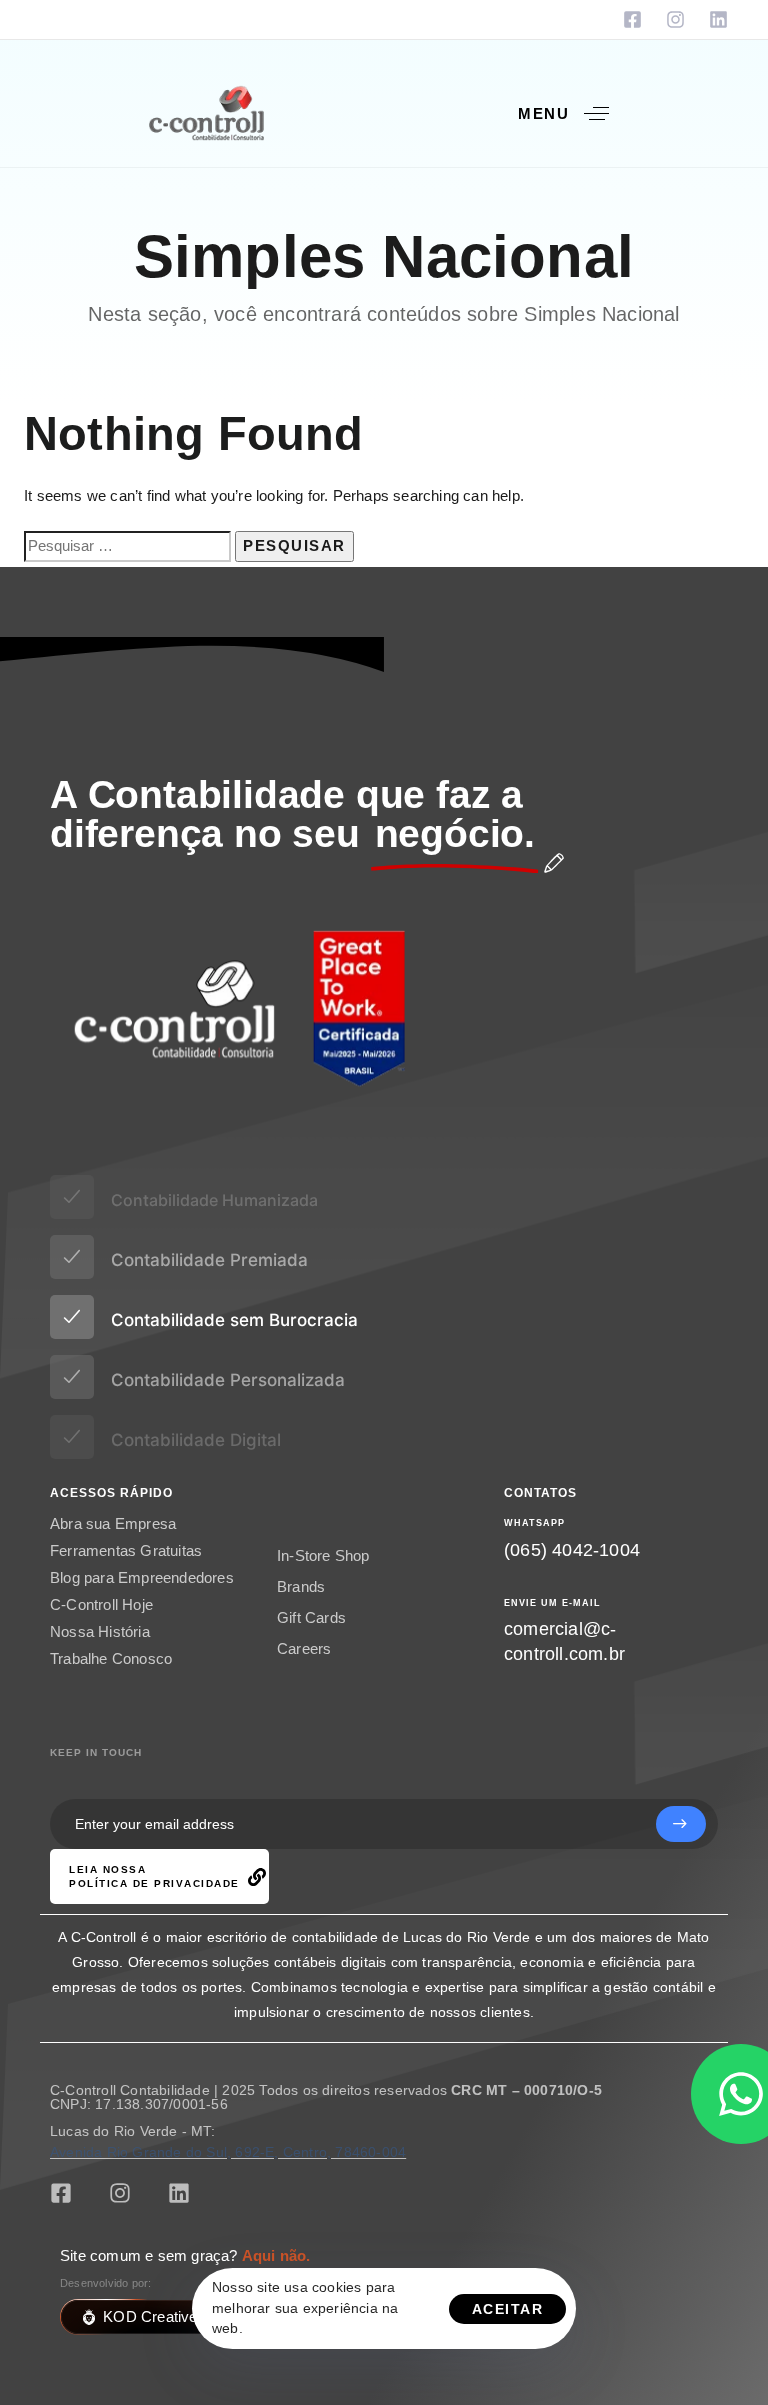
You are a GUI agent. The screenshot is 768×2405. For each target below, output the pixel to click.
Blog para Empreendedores (142, 1587)
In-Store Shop (323, 1575)
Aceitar (508, 2309)
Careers (304, 1668)
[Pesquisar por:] (127, 546)
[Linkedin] (718, 19)
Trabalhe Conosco (111, 1668)
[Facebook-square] (632, 19)
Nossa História (100, 1641)
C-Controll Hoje (101, 1614)
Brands (301, 1606)
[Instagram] (675, 19)
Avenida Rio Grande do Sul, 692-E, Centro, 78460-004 (228, 2152)
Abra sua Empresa (113, 1533)
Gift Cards (311, 1637)
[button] (571, 113)
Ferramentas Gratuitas (126, 1560)
